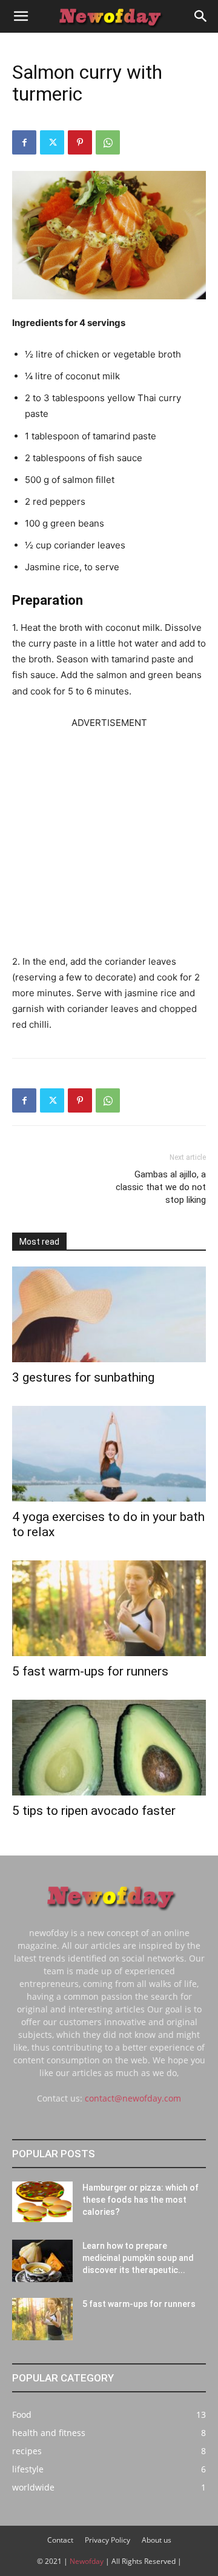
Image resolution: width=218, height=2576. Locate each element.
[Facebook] (24, 142)
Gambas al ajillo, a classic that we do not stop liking (161, 1187)
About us (157, 2540)
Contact (60, 2540)
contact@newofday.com (133, 2098)
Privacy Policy (107, 2540)
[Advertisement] (109, 840)
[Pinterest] (80, 142)
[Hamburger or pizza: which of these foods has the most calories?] (42, 2202)
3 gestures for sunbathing (83, 1377)
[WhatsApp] (108, 142)
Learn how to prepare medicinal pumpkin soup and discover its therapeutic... (138, 2258)
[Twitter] (52, 142)
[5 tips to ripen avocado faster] (109, 1748)
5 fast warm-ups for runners (90, 1671)
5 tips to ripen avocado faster (94, 1811)
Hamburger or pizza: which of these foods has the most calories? (140, 2200)
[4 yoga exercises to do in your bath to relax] (109, 1454)
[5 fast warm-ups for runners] (109, 1608)
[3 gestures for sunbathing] (109, 1314)
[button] (21, 16)
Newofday (87, 2561)
